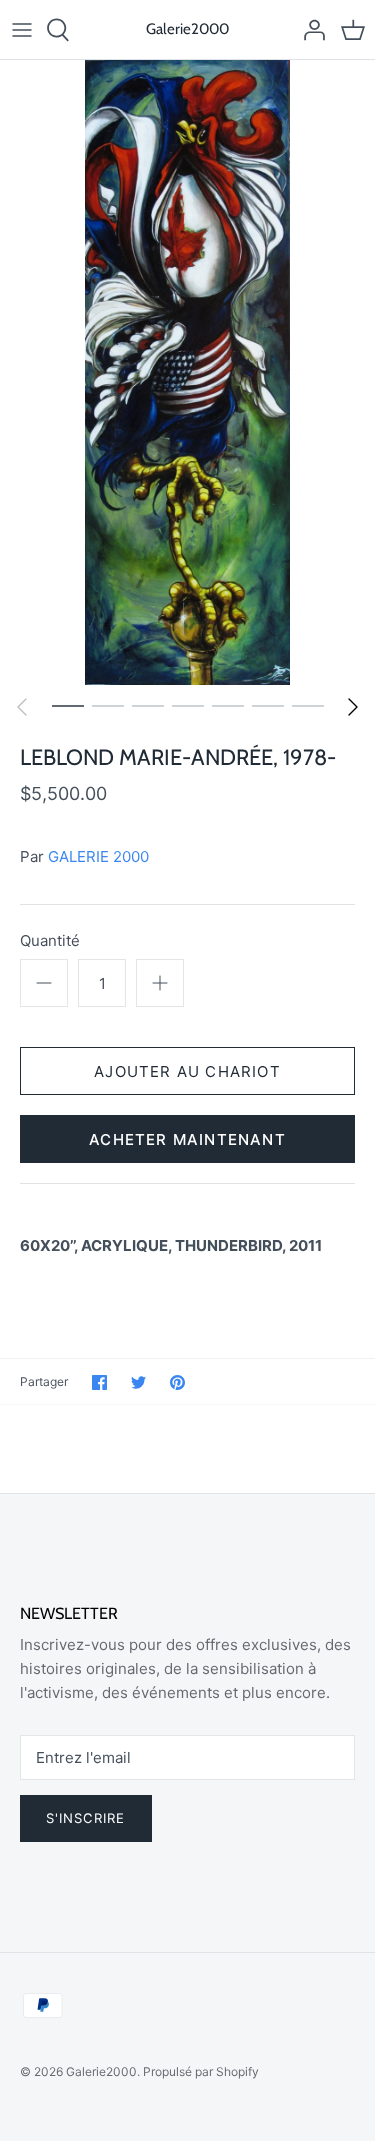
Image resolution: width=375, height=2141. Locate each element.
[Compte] (309, 30)
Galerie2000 (101, 2071)
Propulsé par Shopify (201, 2071)
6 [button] (268, 705)
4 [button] (188, 705)
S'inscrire (86, 1818)
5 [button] (228, 705)
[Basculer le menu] (22, 30)
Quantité (50, 940)
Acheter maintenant (187, 1139)
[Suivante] (353, 707)
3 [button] (148, 705)
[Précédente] (22, 707)
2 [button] (108, 705)
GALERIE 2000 (98, 856)
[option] (187, 372)
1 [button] (68, 705)
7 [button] (308, 705)
